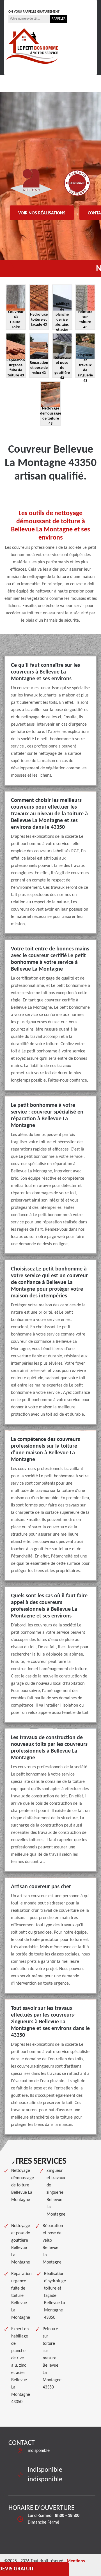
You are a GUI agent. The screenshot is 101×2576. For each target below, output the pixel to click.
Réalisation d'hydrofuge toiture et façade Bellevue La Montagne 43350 (55, 2296)
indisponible (26, 4)
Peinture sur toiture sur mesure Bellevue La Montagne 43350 (52, 2358)
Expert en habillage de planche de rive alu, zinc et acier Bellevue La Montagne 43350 (21, 2366)
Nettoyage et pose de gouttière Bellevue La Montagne (21, 2244)
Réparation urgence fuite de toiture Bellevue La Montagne (21, 2296)
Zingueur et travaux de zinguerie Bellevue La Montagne (56, 2193)
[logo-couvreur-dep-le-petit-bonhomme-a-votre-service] (32, 45)
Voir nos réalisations (42, 213)
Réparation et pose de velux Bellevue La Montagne (53, 2244)
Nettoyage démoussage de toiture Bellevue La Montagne (23, 2185)
